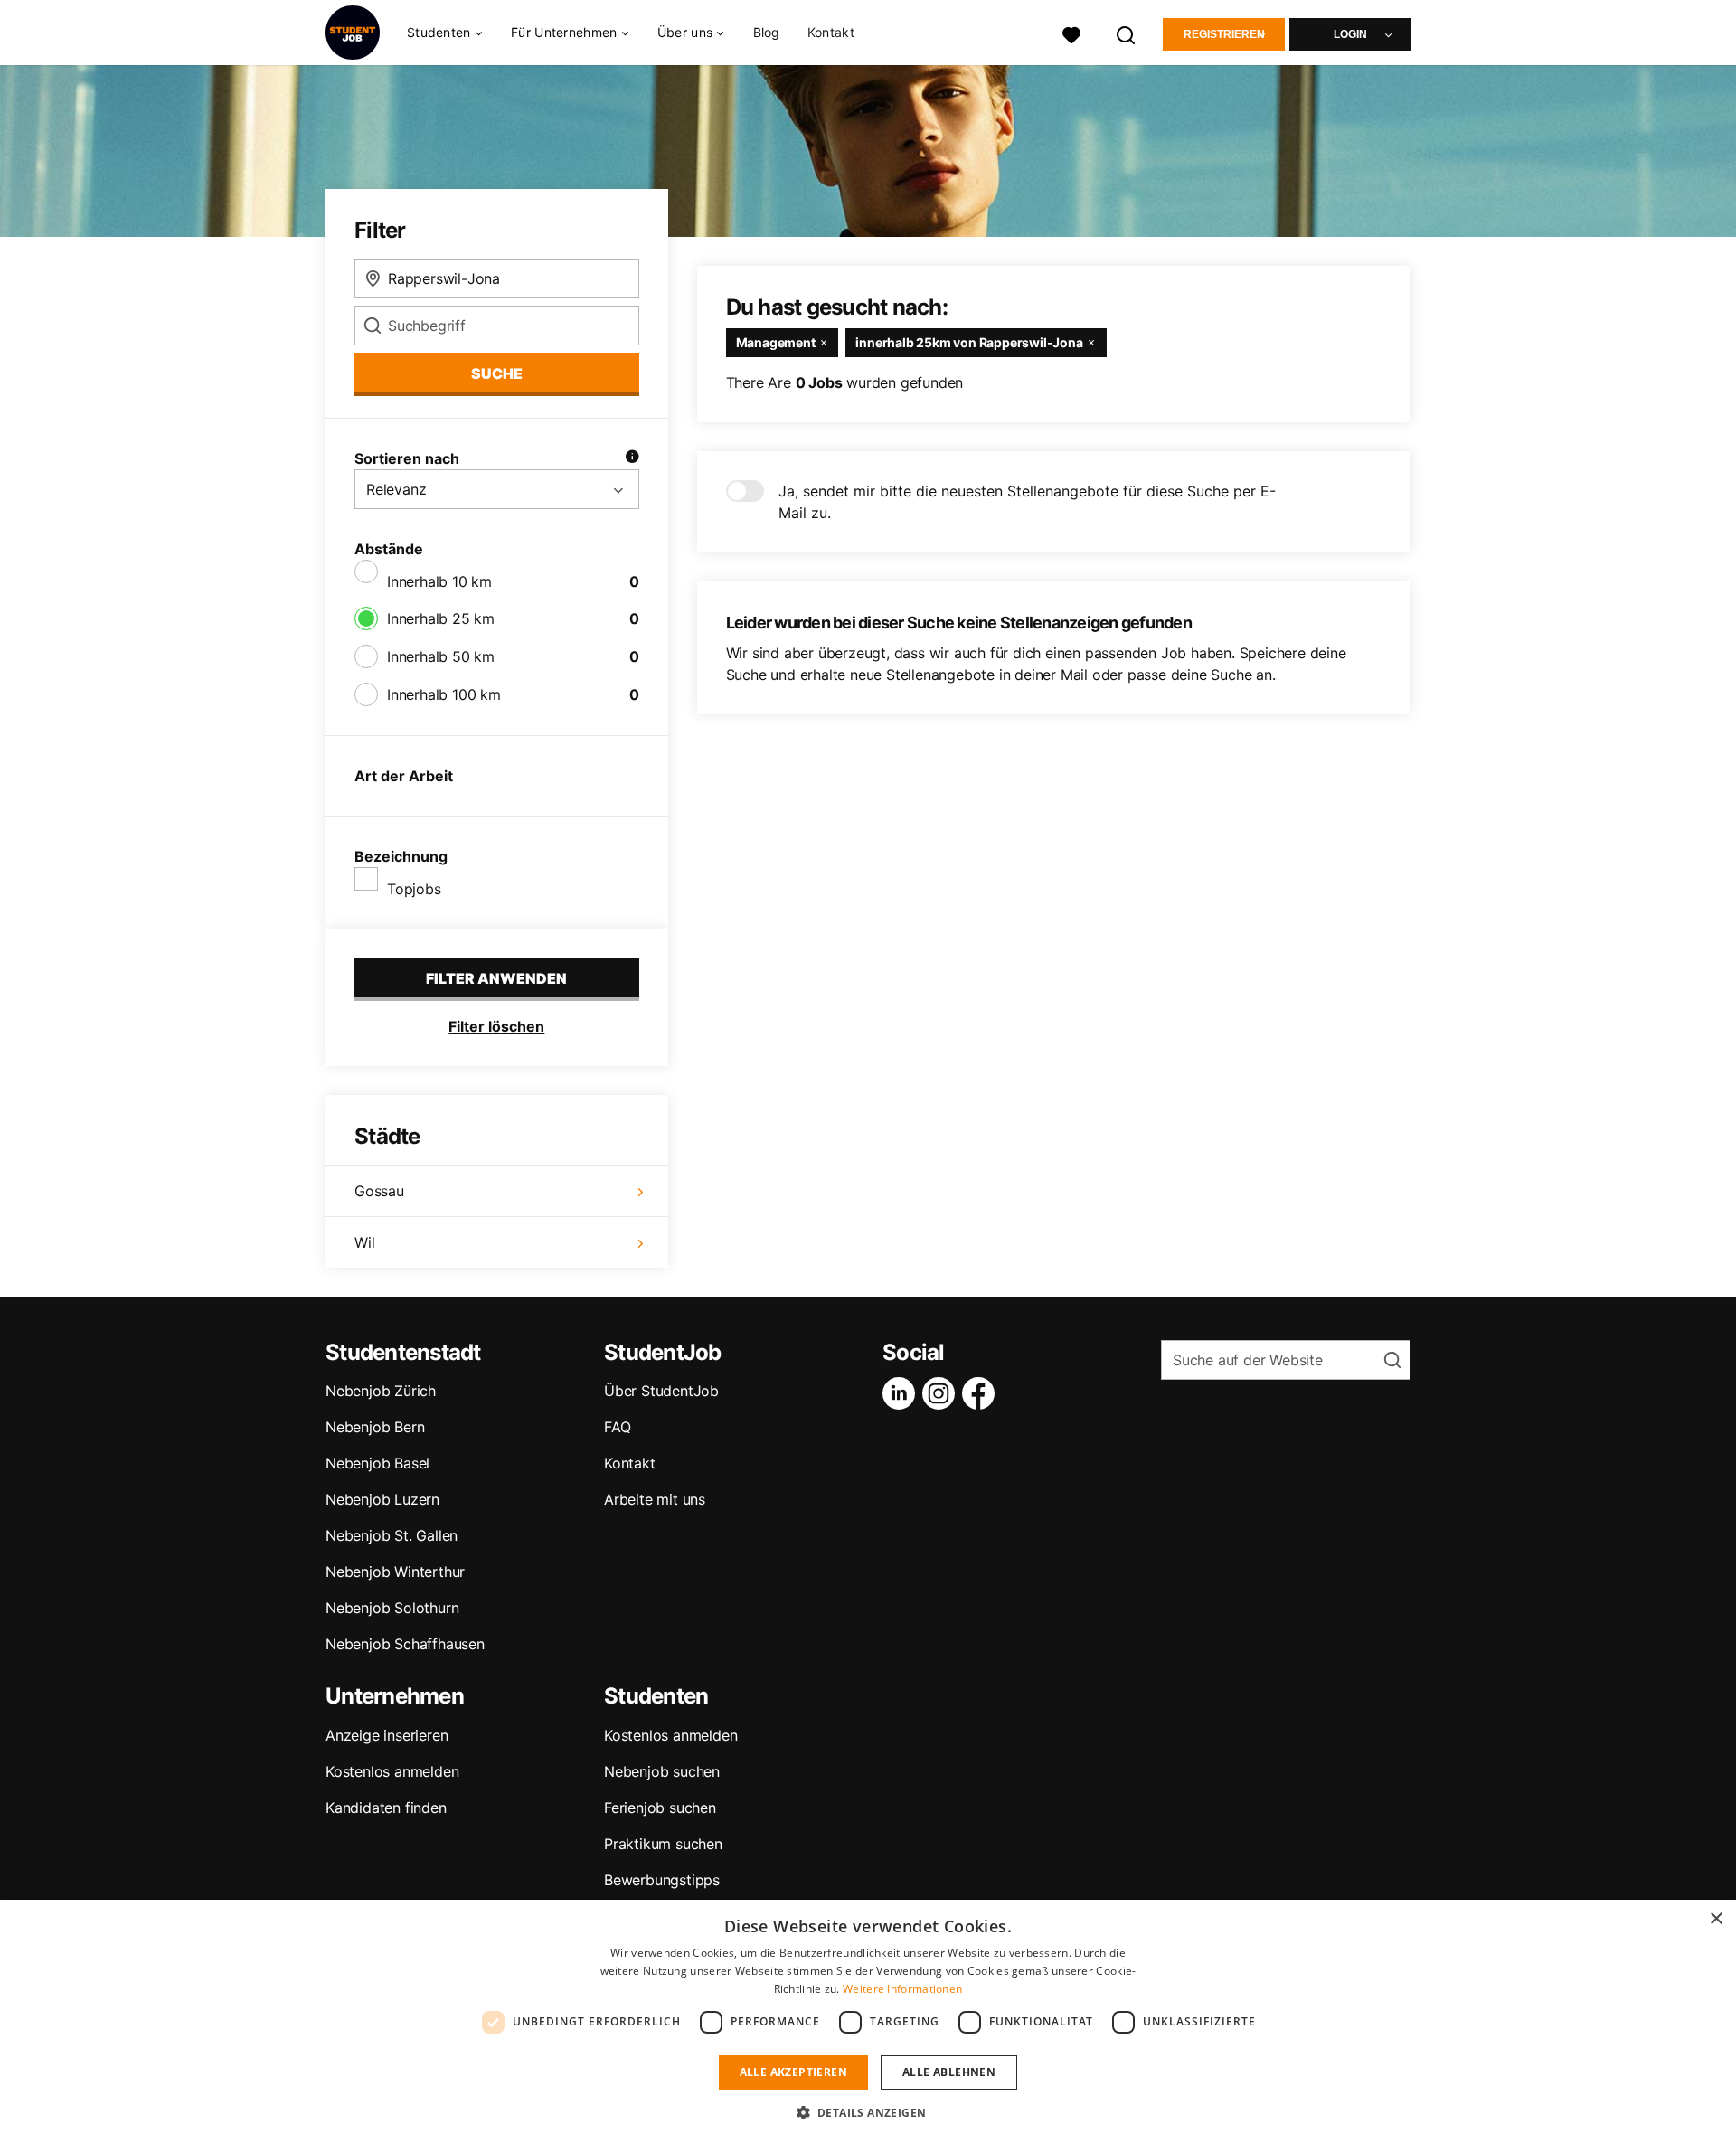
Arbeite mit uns (655, 1499)
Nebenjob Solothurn (392, 1608)
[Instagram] (942, 1393)
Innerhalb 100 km (444, 694)
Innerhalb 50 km (441, 656)
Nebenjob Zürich (381, 1391)
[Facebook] (982, 1393)
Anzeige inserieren (387, 1735)
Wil (364, 1242)
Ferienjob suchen (660, 1808)
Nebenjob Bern (375, 1427)
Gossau (379, 1191)
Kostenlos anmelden (392, 1771)
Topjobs (414, 889)
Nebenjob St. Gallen (392, 1535)
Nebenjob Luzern (382, 1499)
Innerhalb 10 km (439, 581)
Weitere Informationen (902, 1989)
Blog (767, 32)
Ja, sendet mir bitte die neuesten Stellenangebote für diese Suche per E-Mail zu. (1027, 502)
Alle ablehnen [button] (949, 2072)
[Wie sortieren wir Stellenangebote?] (632, 458)
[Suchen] (1127, 33)
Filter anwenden (496, 978)
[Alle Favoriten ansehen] (1071, 33)
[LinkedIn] (902, 1393)
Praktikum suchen (663, 1844)
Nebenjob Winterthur (395, 1572)
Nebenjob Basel (377, 1463)
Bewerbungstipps (662, 1880)
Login (1350, 34)
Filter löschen (496, 1026)
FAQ (617, 1427)
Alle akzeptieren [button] (793, 2072)
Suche (497, 373)
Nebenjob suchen (662, 1771)
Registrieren (1224, 34)
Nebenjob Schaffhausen (405, 1644)
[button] (868, 2112)
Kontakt (831, 32)
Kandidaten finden (386, 1808)
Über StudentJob (661, 1391)
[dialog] (868, 2021)
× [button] (1716, 1919)
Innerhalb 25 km (441, 618)
